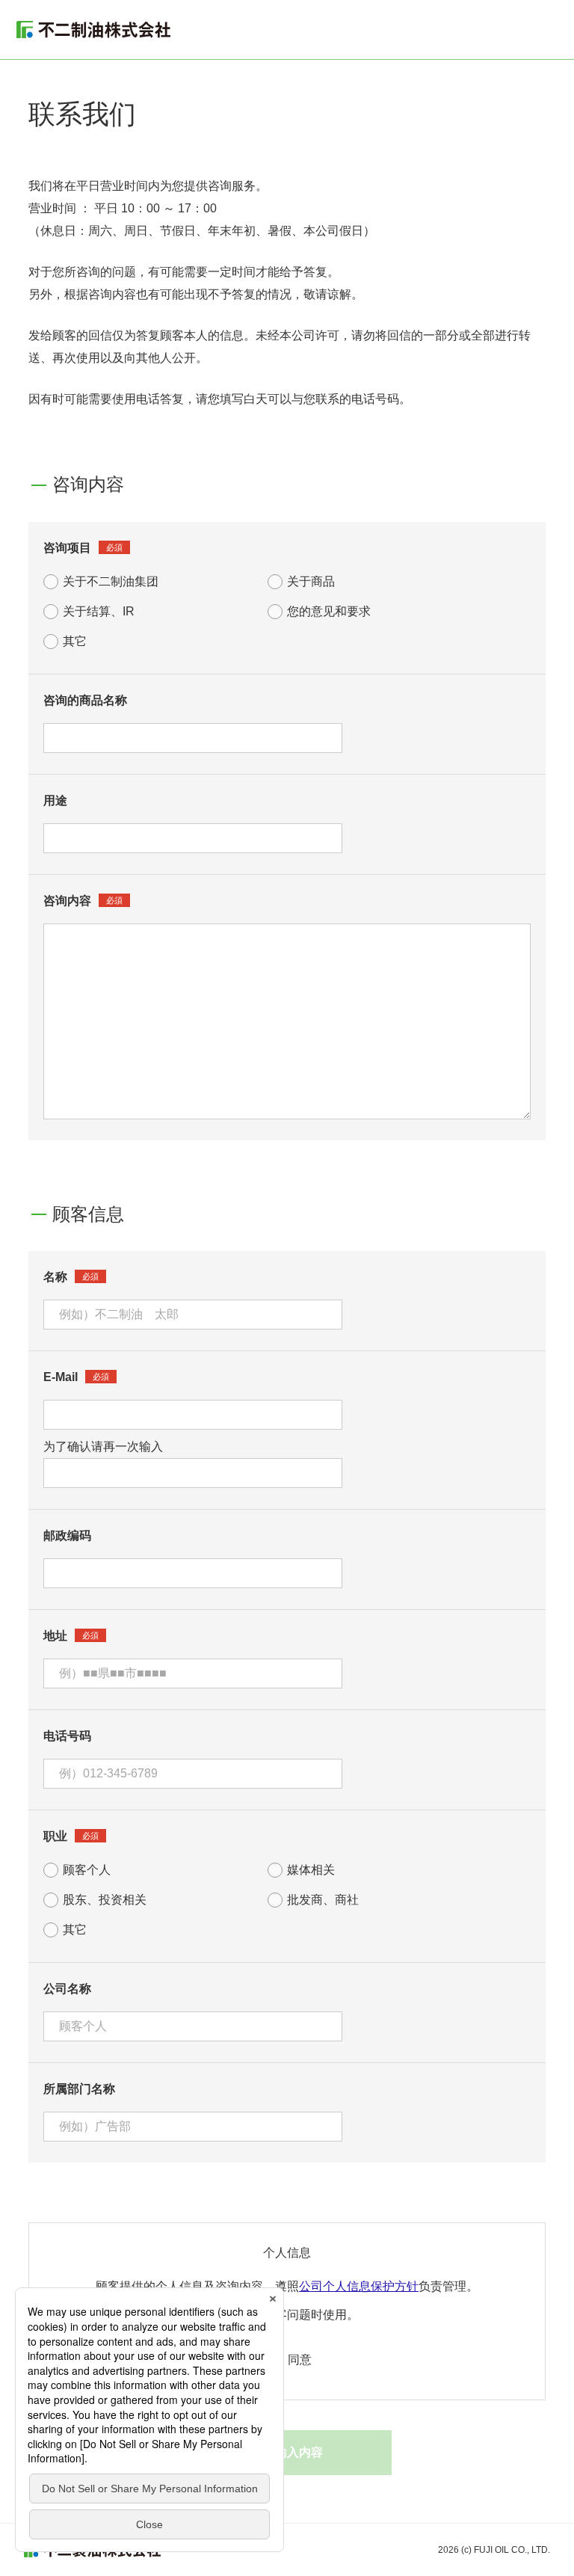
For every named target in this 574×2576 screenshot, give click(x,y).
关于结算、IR (99, 611)
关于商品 (311, 581)
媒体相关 (311, 1870)
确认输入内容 (287, 2452)
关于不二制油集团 (111, 581)
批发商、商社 (323, 1900)
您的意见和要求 (329, 611)
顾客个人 (87, 1870)
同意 (300, 2360)
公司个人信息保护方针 (359, 2286)
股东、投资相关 (105, 1900)
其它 (75, 641)
